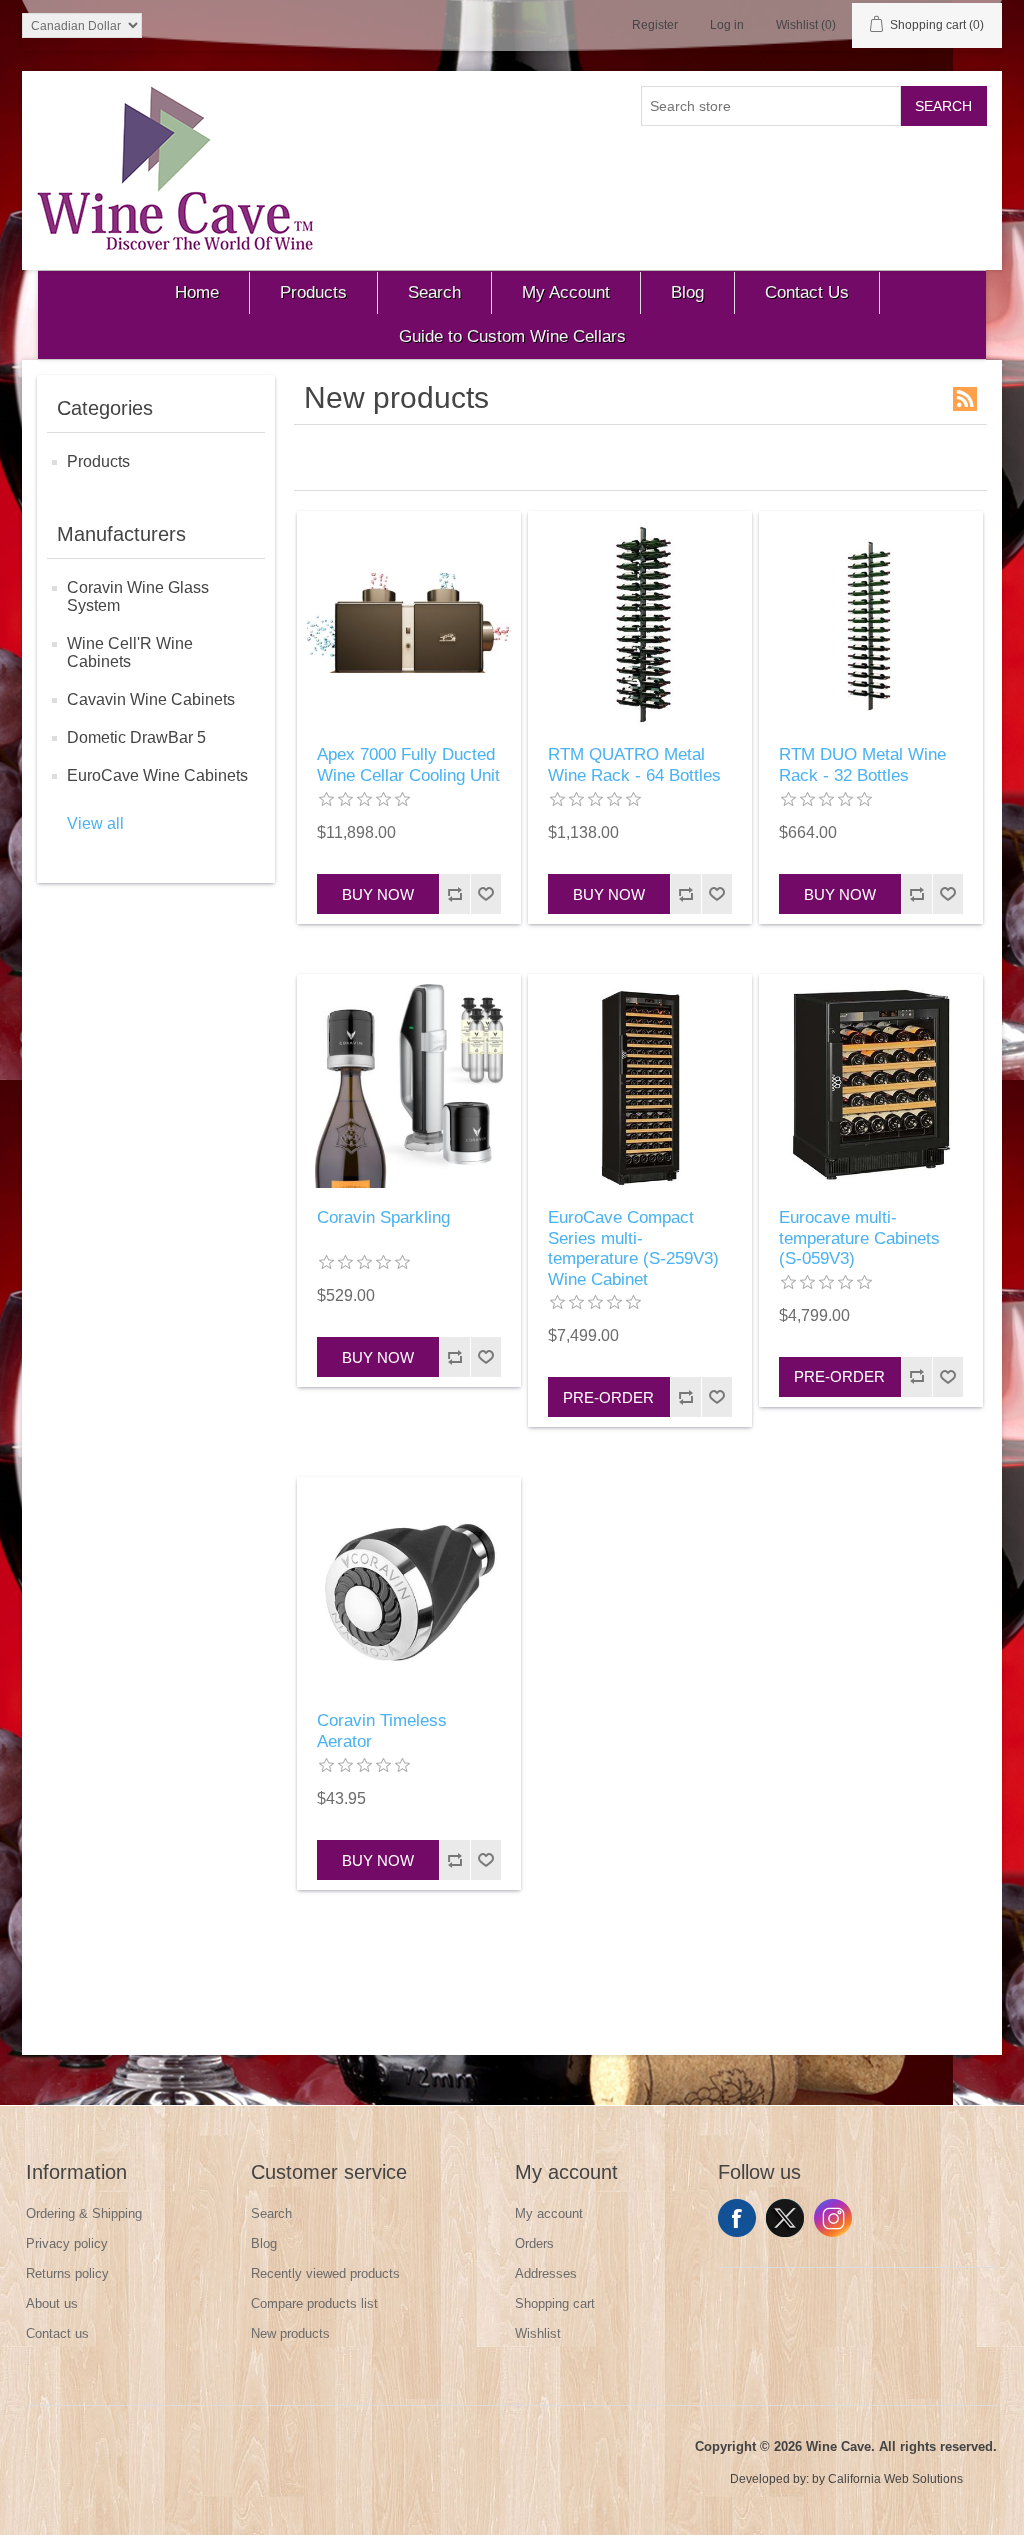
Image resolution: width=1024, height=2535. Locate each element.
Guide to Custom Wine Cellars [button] (512, 336)
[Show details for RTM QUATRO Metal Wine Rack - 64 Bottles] (640, 623)
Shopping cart (555, 2303)
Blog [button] (687, 292)
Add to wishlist (485, 894)
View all (95, 823)
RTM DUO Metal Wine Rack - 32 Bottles (862, 764)
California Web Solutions (895, 2479)
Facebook (737, 2218)
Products (98, 461)
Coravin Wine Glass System (138, 596)
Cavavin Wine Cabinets (151, 699)
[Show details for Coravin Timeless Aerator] (409, 1589)
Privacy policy (67, 2243)
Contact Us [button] (807, 292)
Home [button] (197, 292)
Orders (534, 2243)
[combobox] (771, 106)
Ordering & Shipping (84, 2213)
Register (655, 25)
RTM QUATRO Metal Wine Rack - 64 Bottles (634, 764)
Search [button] (434, 292)
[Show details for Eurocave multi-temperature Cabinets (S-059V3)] (871, 1086)
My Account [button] (566, 292)
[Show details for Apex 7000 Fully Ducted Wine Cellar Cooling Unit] (409, 623)
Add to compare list (454, 894)
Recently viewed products (325, 2273)
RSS (965, 399)
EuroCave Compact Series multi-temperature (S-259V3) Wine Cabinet (633, 1248)
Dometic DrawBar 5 (136, 737)
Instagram (833, 2218)
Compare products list (314, 2303)
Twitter (785, 2218)
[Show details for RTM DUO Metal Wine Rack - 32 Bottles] (871, 623)
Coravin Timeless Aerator (382, 1730)
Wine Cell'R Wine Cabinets (130, 652)
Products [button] (313, 292)
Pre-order (608, 1397)
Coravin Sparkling (383, 1217)
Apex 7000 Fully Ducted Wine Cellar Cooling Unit (408, 764)
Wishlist (538, 2333)
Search (943, 106)
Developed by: (769, 2479)
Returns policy (67, 2273)
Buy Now (378, 894)
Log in (727, 25)
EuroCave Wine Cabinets (157, 775)
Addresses (546, 2273)
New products (290, 2333)
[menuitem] (197, 293)
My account (549, 2213)
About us (52, 2303)
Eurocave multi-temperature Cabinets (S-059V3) (859, 1238)
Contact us (57, 2333)
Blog (264, 2243)
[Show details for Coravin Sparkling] (409, 1086)
